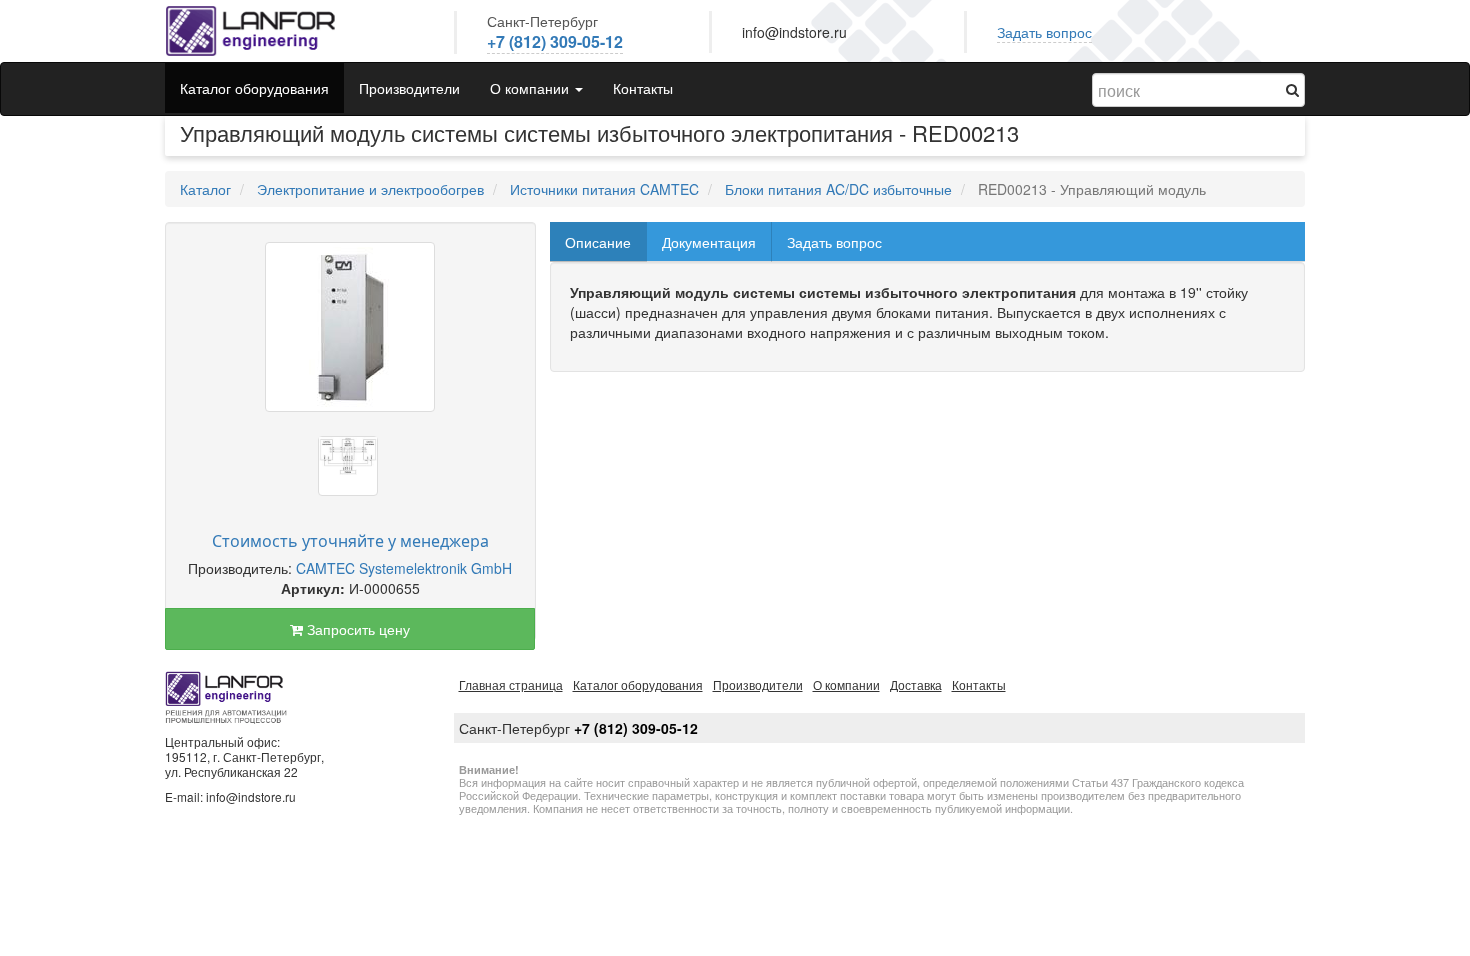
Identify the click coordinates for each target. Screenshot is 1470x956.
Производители (409, 88)
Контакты (643, 88)
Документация (709, 242)
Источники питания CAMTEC (604, 189)
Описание (598, 242)
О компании (846, 684)
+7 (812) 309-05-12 (555, 41)
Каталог (205, 189)
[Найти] (1292, 89)
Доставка (916, 684)
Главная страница (511, 684)
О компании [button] (531, 88)
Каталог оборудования (254, 88)
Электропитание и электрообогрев (370, 189)
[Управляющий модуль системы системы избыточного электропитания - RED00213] (350, 327)
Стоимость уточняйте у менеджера (350, 541)
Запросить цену (356, 629)
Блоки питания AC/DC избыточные (838, 189)
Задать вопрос (1044, 32)
